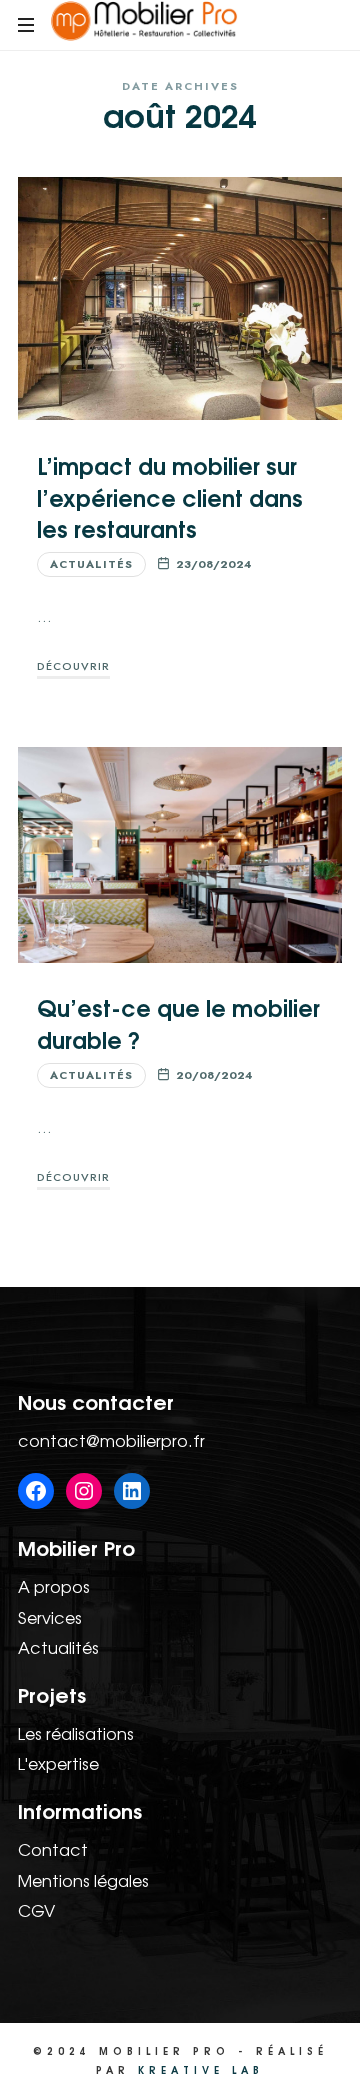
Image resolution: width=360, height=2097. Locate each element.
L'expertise (58, 1763)
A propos (54, 1586)
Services (50, 1617)
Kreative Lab (201, 2069)
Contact (53, 1849)
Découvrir (73, 666)
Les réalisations (76, 1733)
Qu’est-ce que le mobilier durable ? (178, 1022)
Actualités (91, 564)
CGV (36, 1910)
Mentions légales (83, 1880)
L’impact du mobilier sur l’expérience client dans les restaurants (170, 496)
